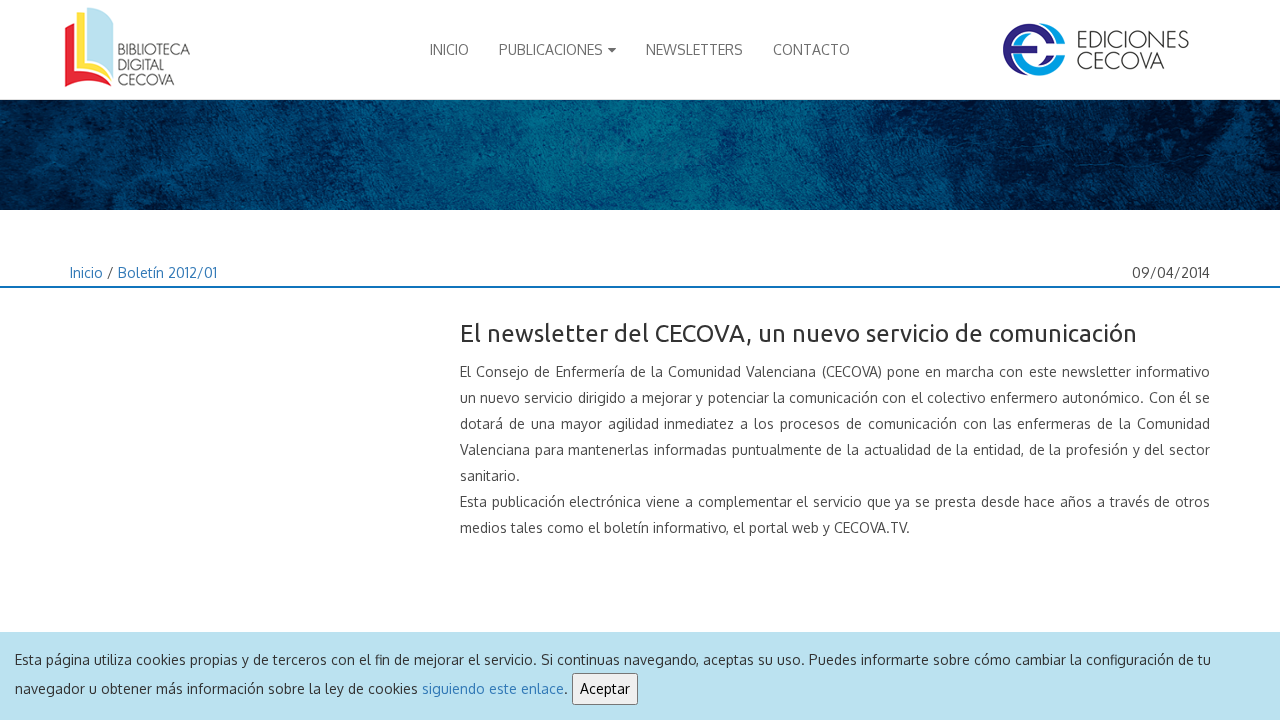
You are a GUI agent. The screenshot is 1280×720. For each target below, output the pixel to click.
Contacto (811, 49)
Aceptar (605, 688)
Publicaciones (551, 49)
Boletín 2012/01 (167, 272)
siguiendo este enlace (493, 688)
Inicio (449, 49)
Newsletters (694, 49)
